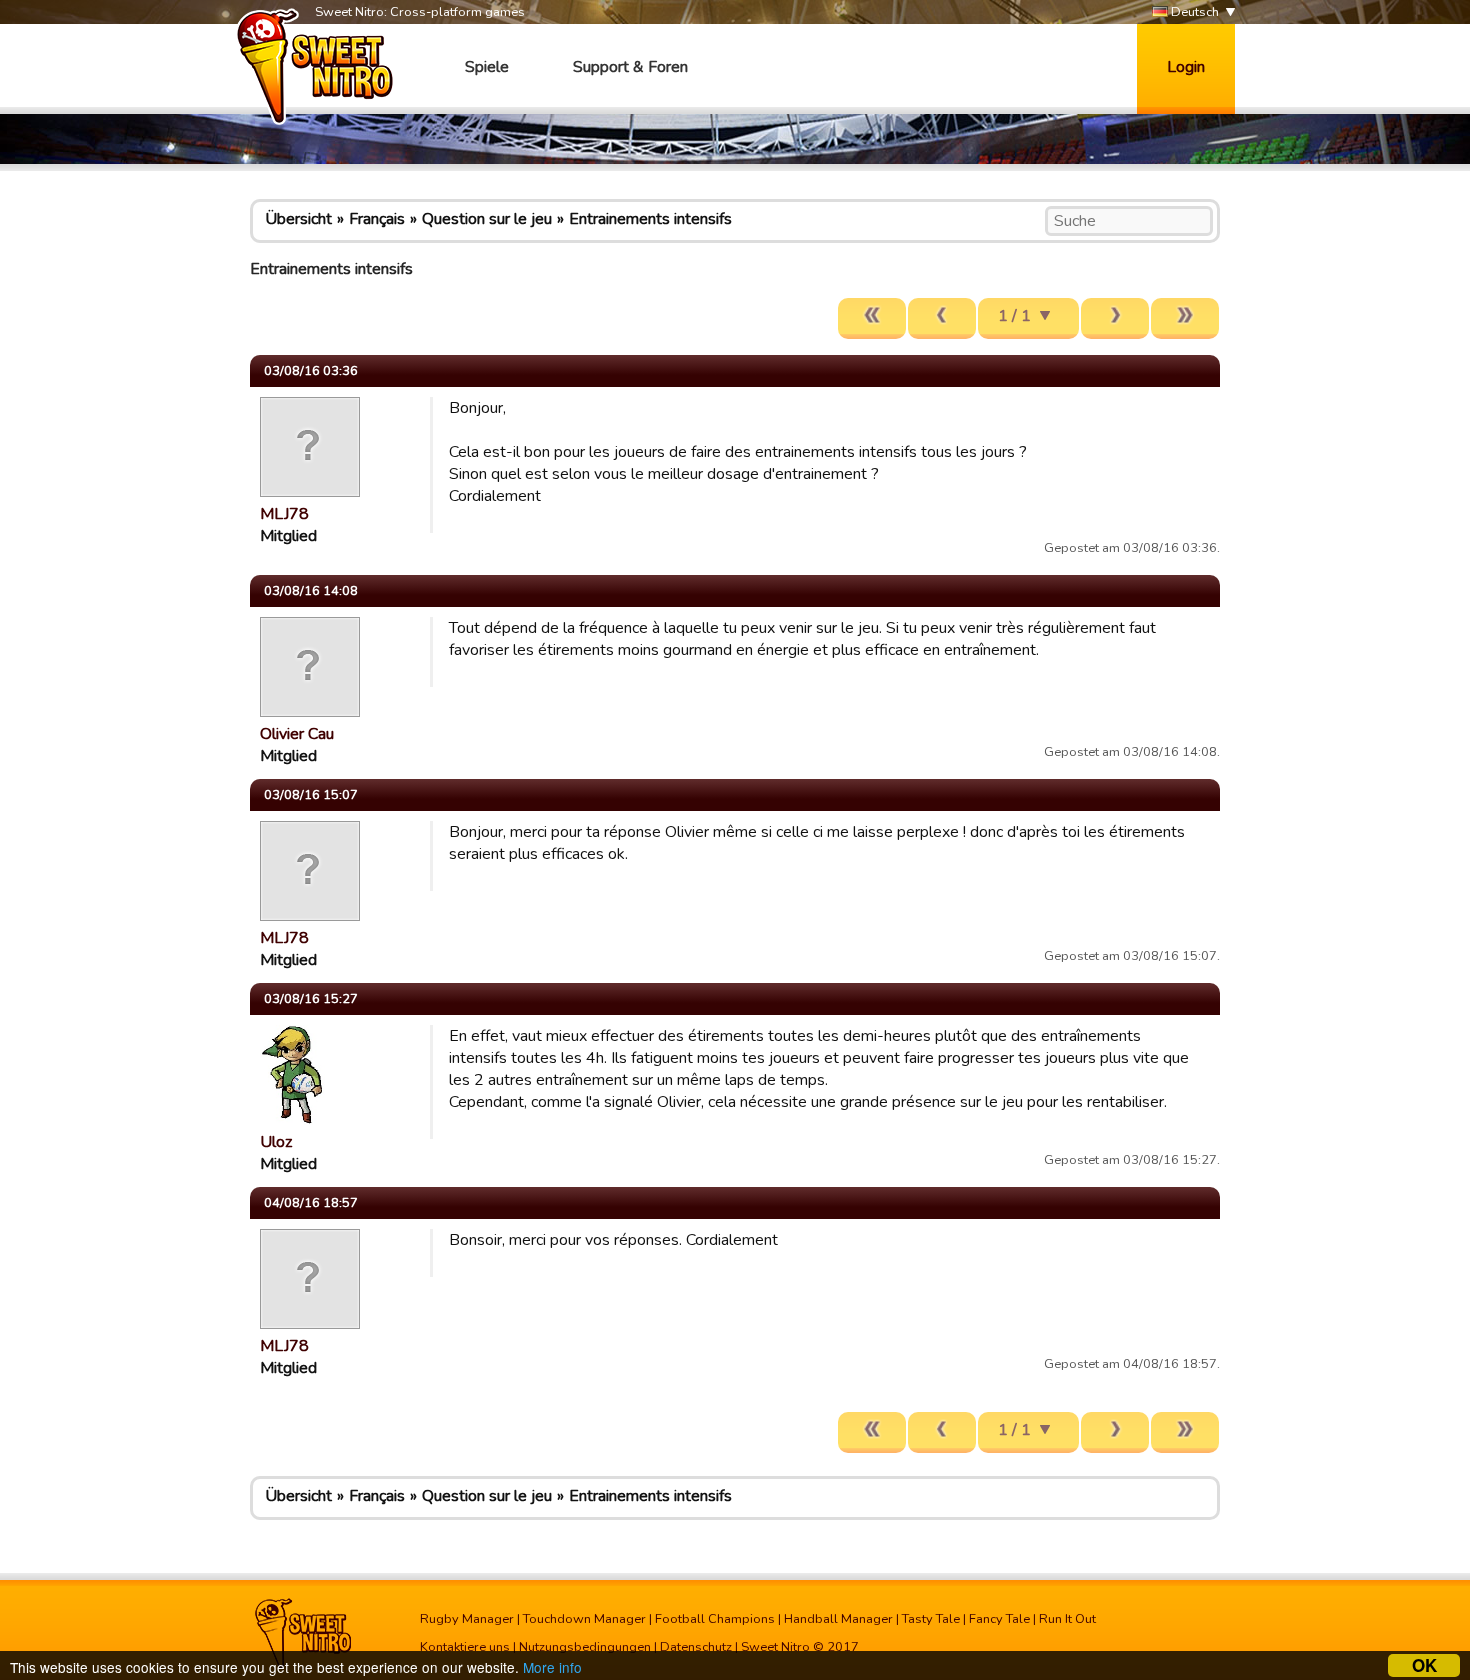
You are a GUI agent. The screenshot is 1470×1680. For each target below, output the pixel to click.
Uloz (276, 1142)
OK (1424, 1665)
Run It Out (1067, 1619)
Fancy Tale (999, 1619)
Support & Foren (630, 67)
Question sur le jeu (487, 219)
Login (1186, 67)
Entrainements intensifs (650, 219)
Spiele (487, 67)
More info (552, 1667)
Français (377, 219)
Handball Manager (838, 1619)
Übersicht (298, 219)
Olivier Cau (297, 734)
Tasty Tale (931, 1619)
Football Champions (715, 1619)
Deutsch (1193, 12)
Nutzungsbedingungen (585, 1647)
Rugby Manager (467, 1619)
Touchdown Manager (584, 1619)
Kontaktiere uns (465, 1647)
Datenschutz (696, 1647)
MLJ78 (284, 514)
